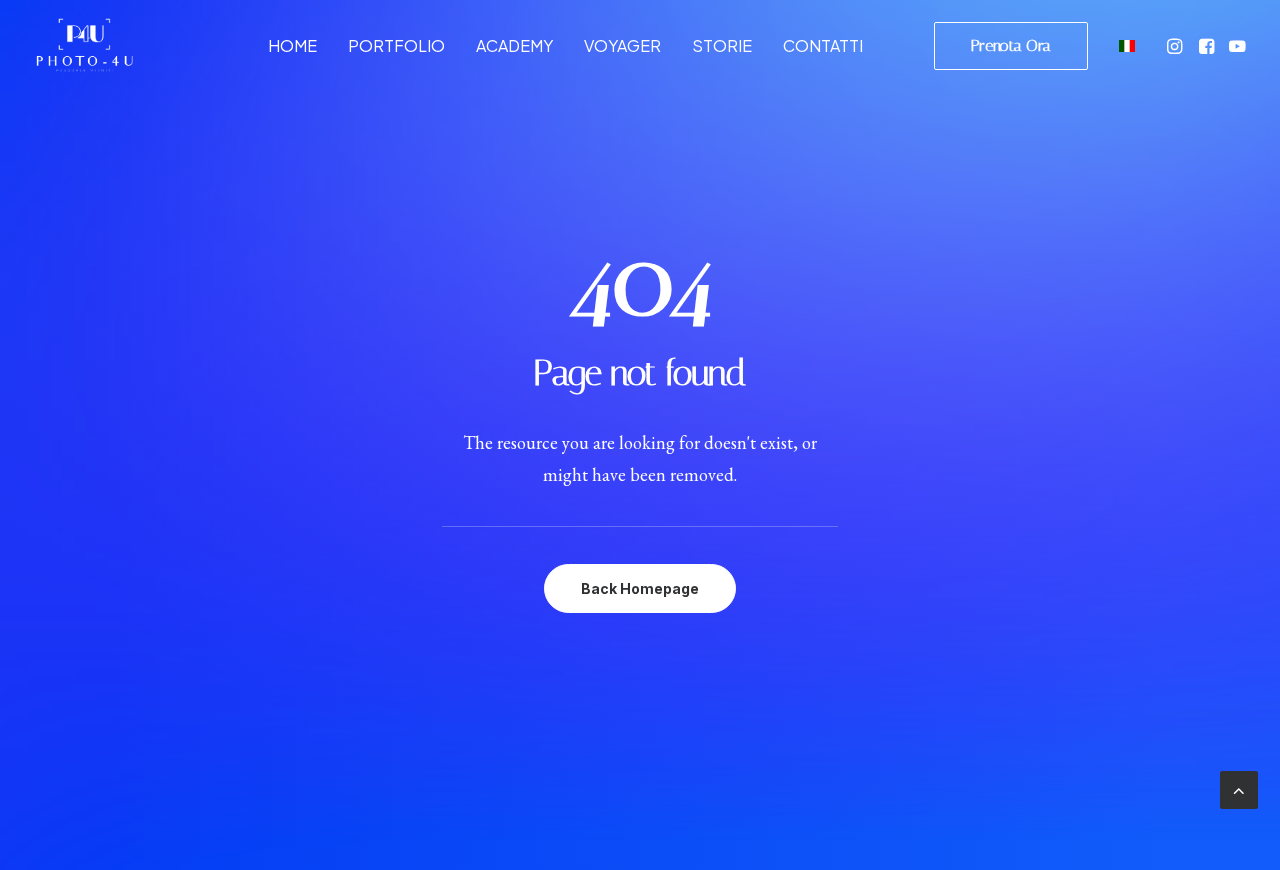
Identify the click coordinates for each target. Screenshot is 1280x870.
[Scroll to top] (1239, 787)
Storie (722, 45)
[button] (1176, 45)
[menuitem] (292, 45)
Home (292, 45)
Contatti (823, 45)
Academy (514, 45)
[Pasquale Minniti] (84, 45)
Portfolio (396, 45)
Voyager (622, 45)
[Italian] (1124, 45)
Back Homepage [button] (640, 588)
